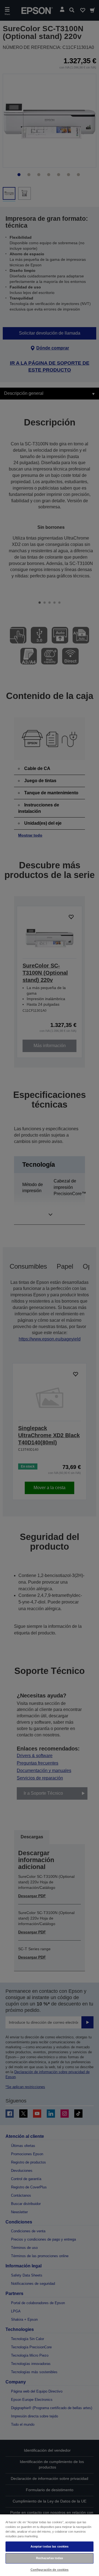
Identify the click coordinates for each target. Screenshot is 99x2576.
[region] (50, 2545)
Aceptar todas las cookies (50, 2546)
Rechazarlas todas (50, 2558)
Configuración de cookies (50, 2570)
